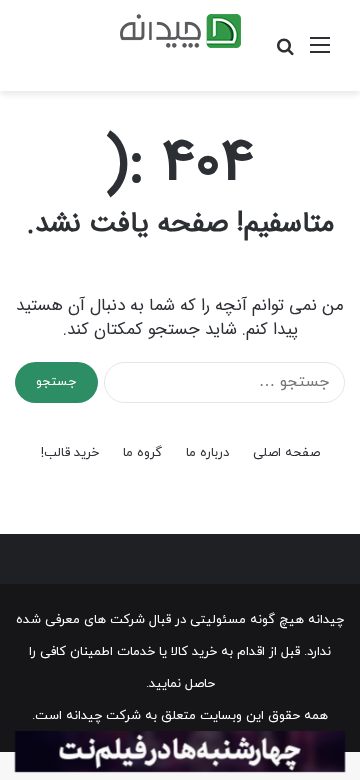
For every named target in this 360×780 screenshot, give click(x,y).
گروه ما (142, 453)
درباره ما (207, 453)
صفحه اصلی (286, 453)
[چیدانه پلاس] (180, 31)
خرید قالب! (70, 453)
